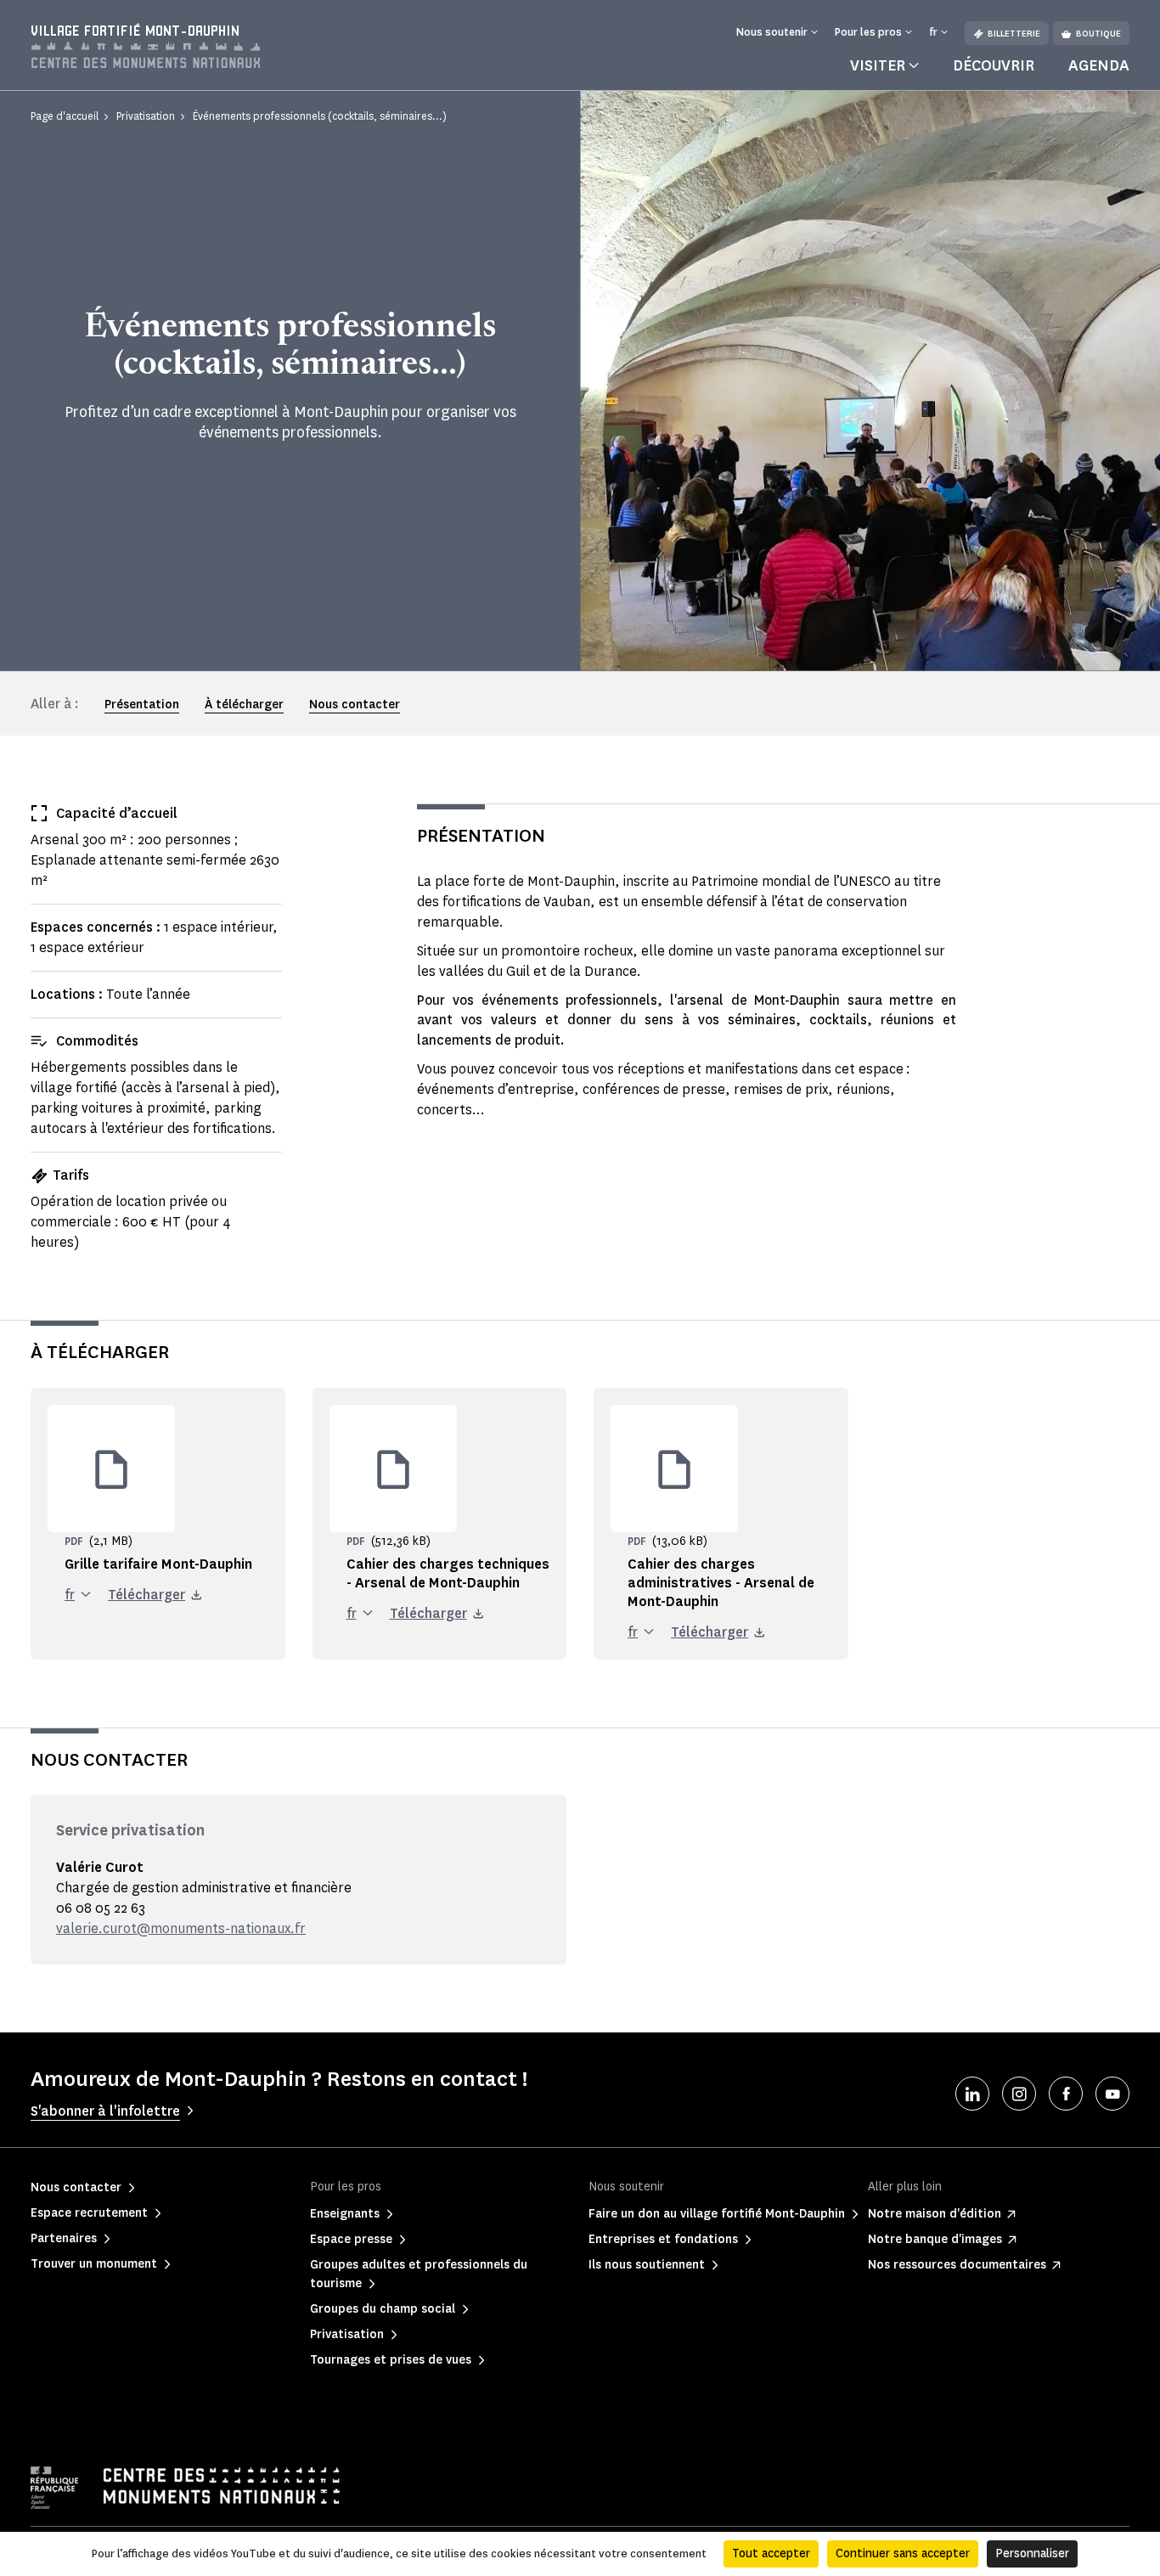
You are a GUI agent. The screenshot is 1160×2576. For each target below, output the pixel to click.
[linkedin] (972, 2094)
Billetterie (1014, 34)
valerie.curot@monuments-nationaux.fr (181, 1928)
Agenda (1099, 65)
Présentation (142, 705)
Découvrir (994, 65)
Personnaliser (1032, 2553)
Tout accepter (771, 2553)
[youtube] (1112, 2094)
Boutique (1098, 34)
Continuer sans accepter (903, 2553)
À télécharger (244, 705)
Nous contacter (355, 705)
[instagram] (1019, 2094)
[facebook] (1066, 2094)
